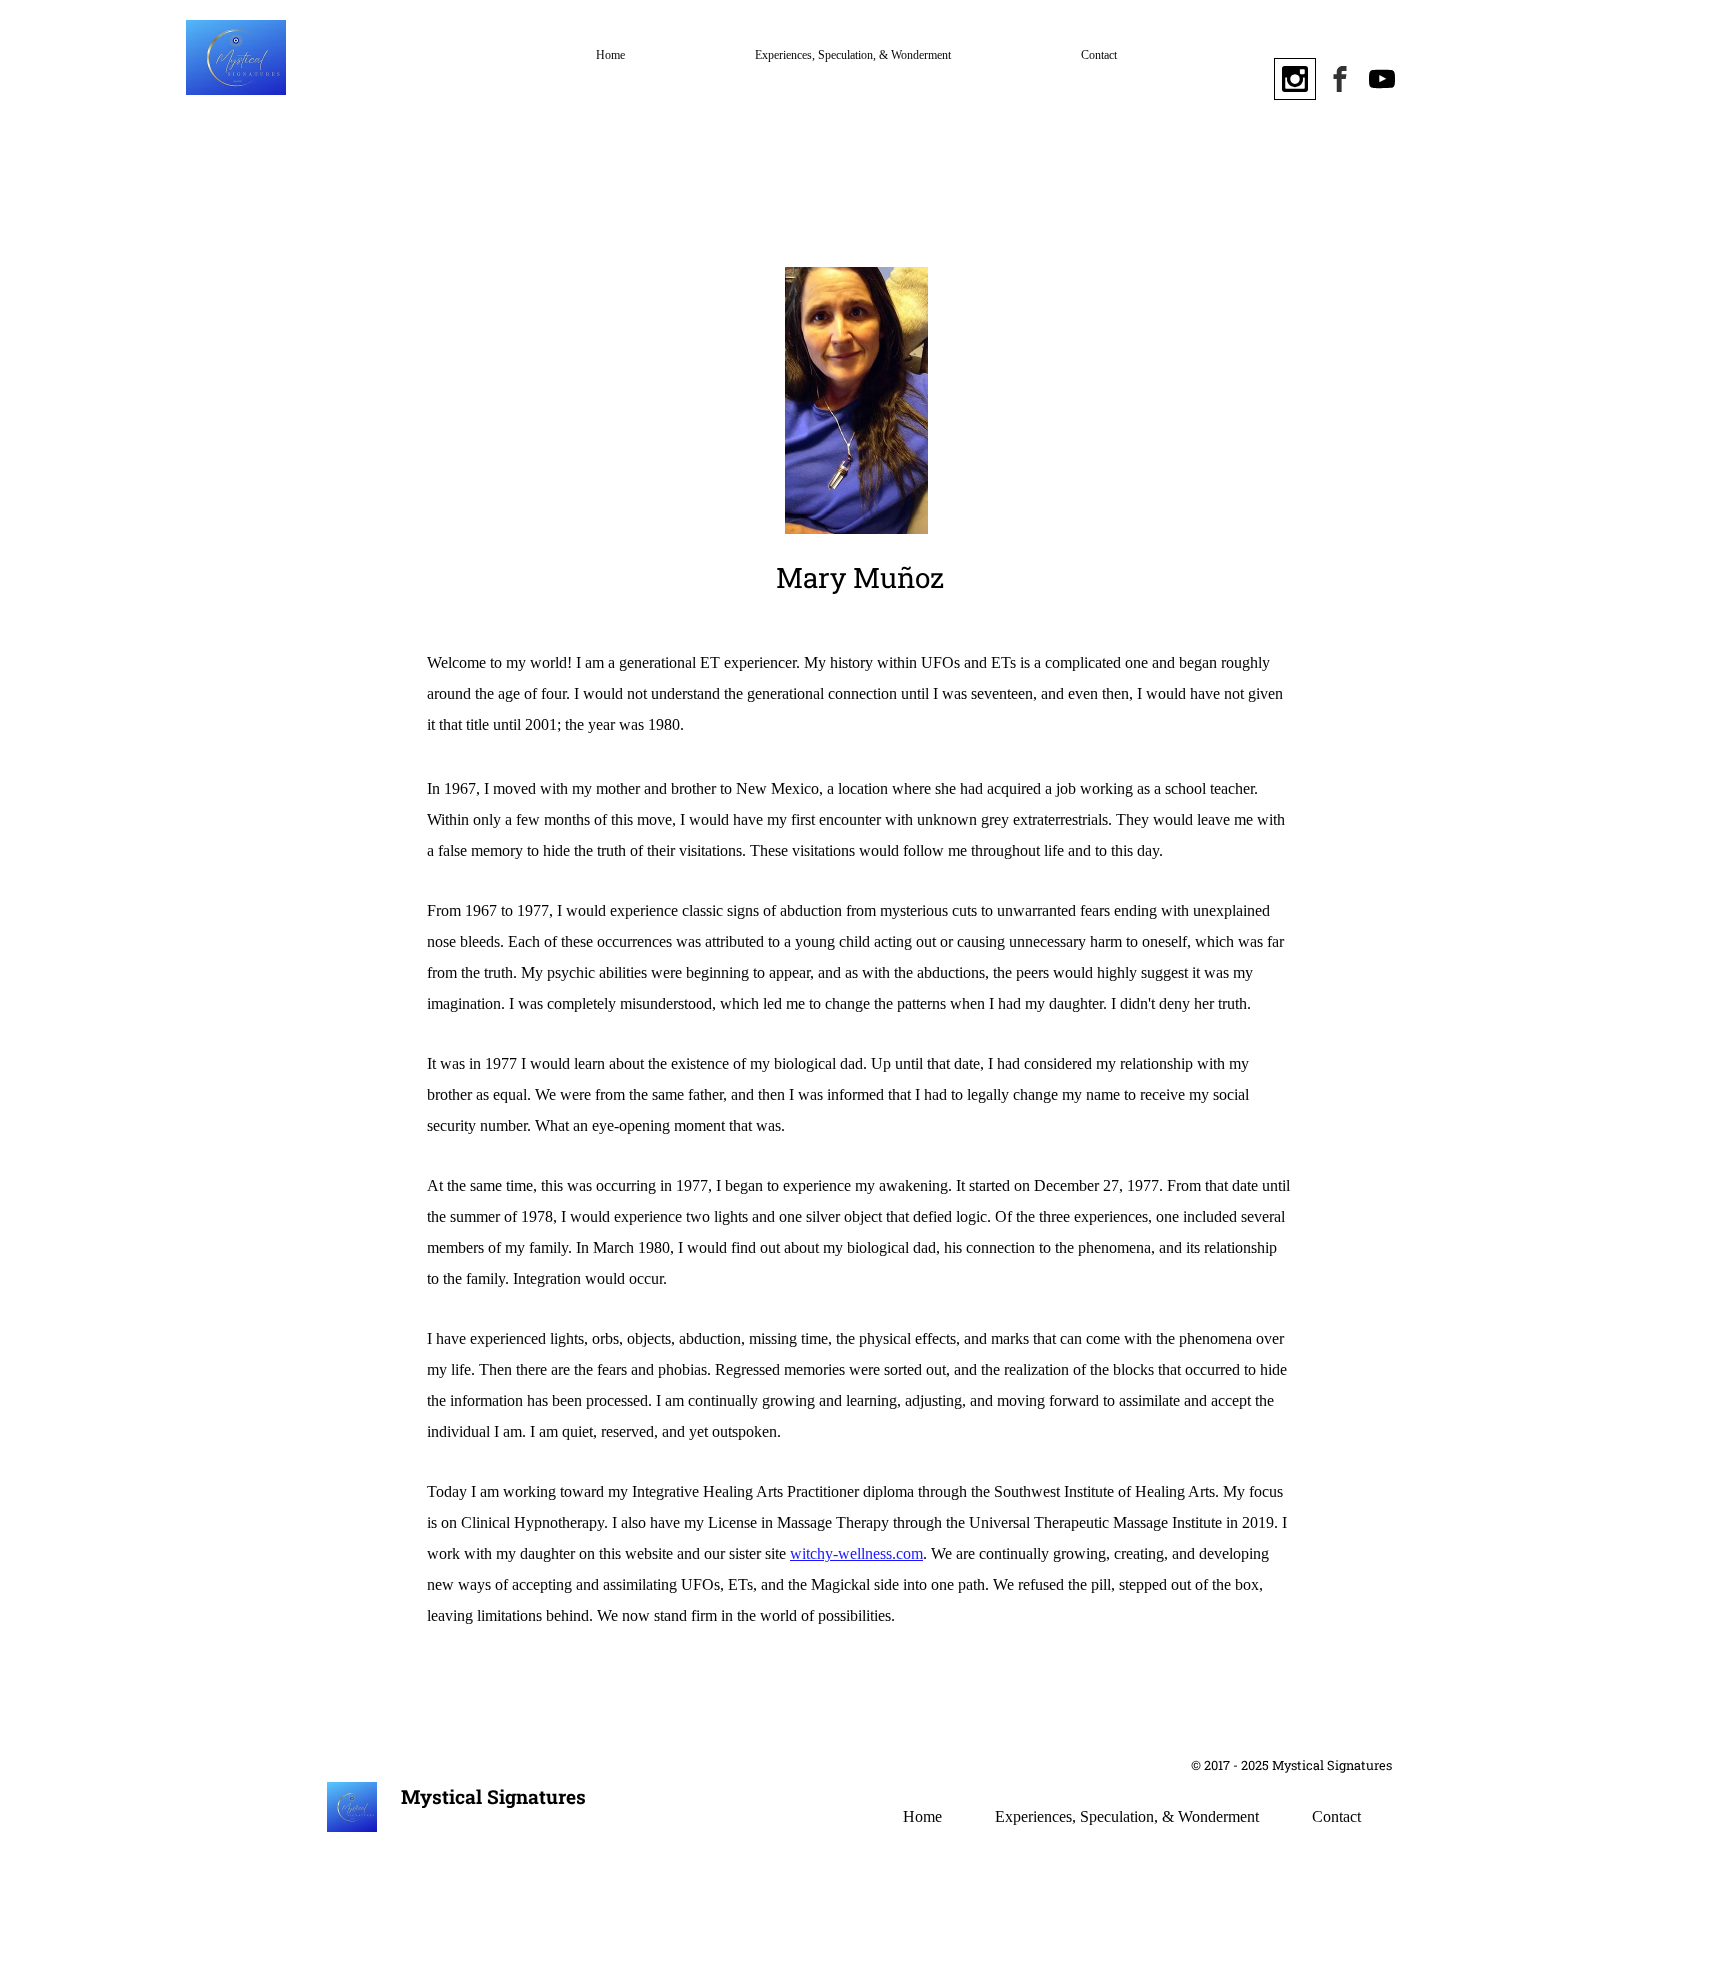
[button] (1514, 75)
